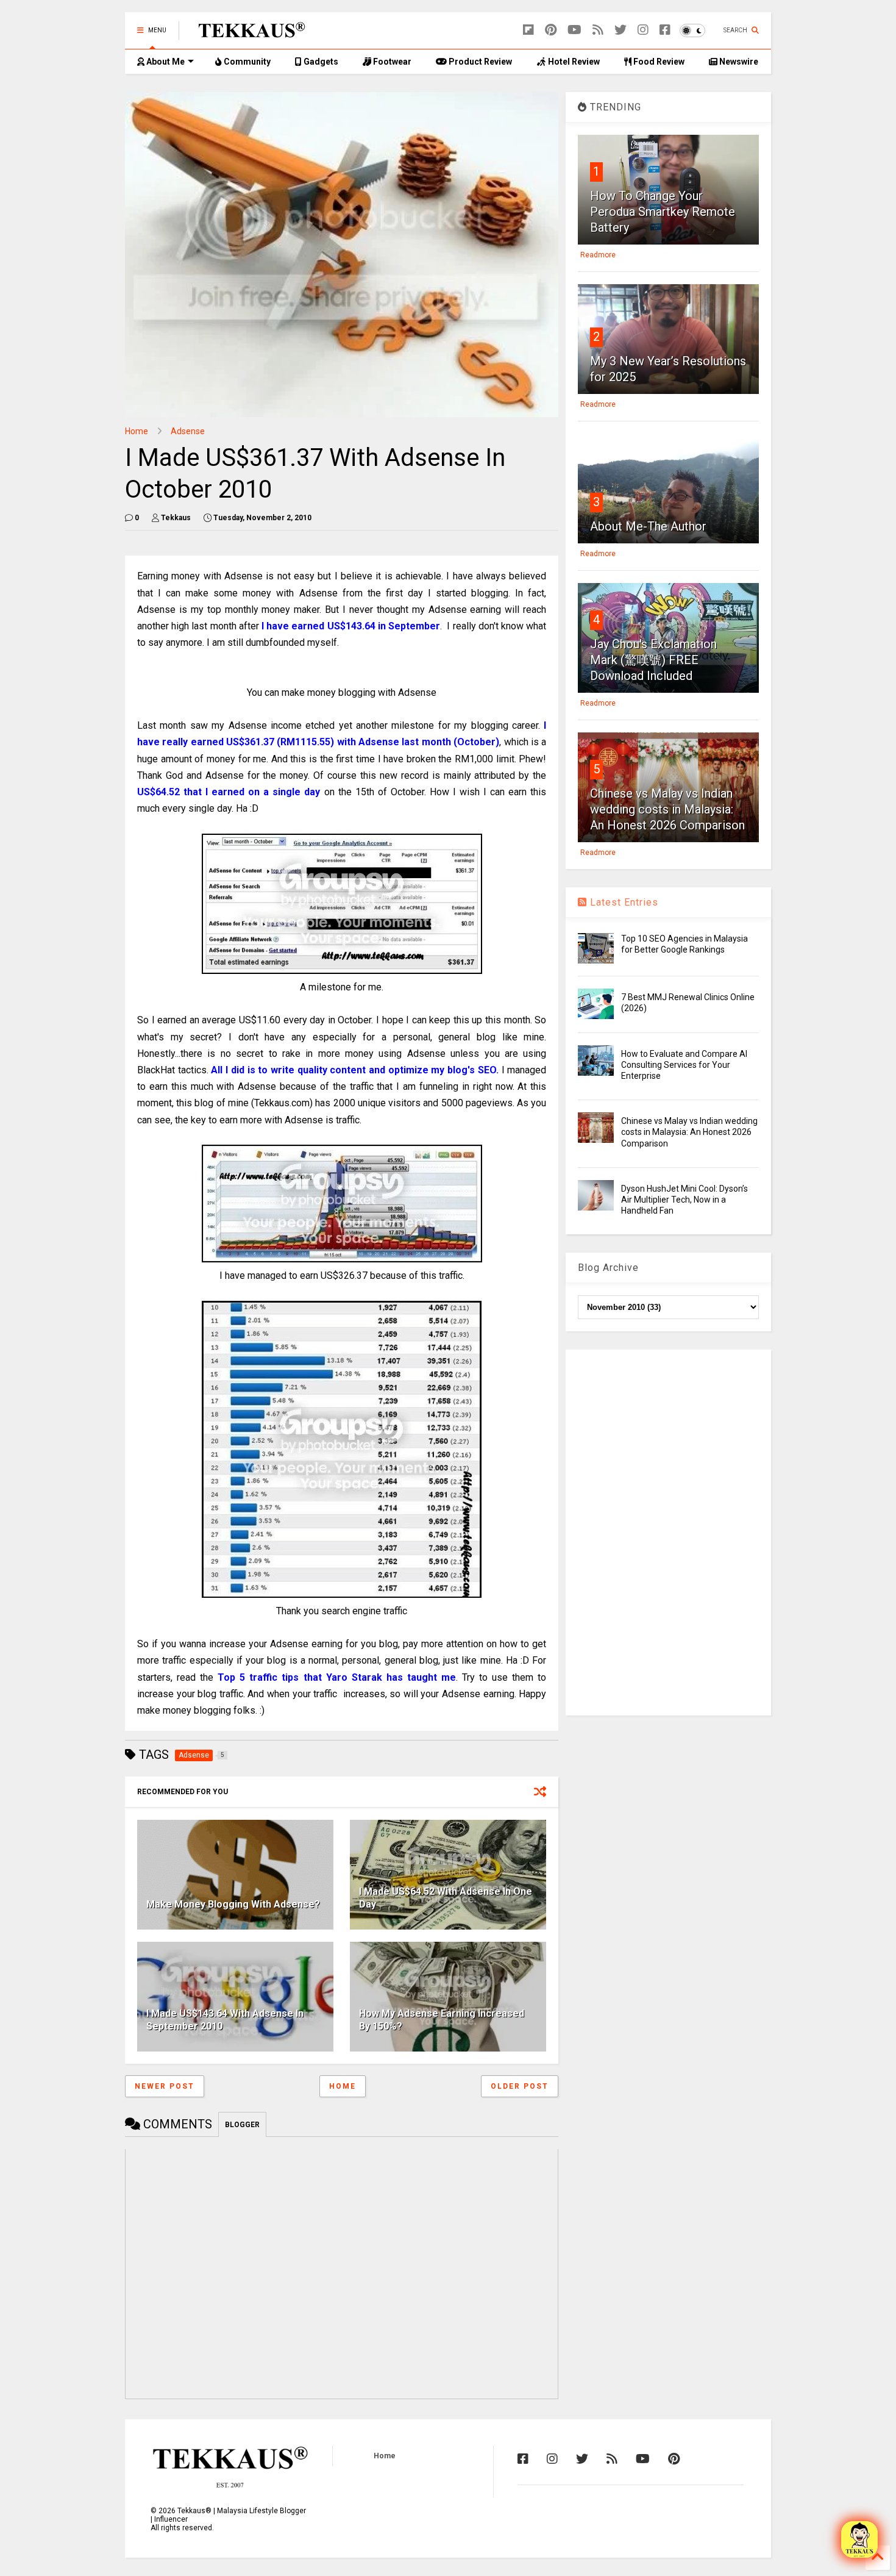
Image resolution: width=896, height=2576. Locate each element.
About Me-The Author (648, 526)
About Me (165, 62)
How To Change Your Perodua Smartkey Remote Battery (663, 212)
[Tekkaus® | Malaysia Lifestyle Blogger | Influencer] (248, 34)
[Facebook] (665, 30)
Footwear (391, 62)
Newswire (738, 62)
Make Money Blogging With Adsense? (233, 1904)
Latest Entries (623, 902)
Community (246, 62)
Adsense (188, 431)
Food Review (658, 62)
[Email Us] (859, 2539)
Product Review (479, 62)
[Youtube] (574, 30)
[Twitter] (620, 30)
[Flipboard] (528, 30)
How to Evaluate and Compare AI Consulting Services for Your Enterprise (684, 1065)
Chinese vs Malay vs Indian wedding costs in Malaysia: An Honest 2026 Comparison (667, 809)
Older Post (520, 2086)
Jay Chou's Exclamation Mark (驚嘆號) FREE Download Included (653, 660)
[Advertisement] (668, 1533)
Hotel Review (573, 62)
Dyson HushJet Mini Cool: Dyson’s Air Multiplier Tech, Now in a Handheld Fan (684, 1200)
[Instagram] (643, 30)
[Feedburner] (598, 30)
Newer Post (165, 2086)
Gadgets (320, 62)
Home (137, 431)
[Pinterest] (551, 30)
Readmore (598, 255)
